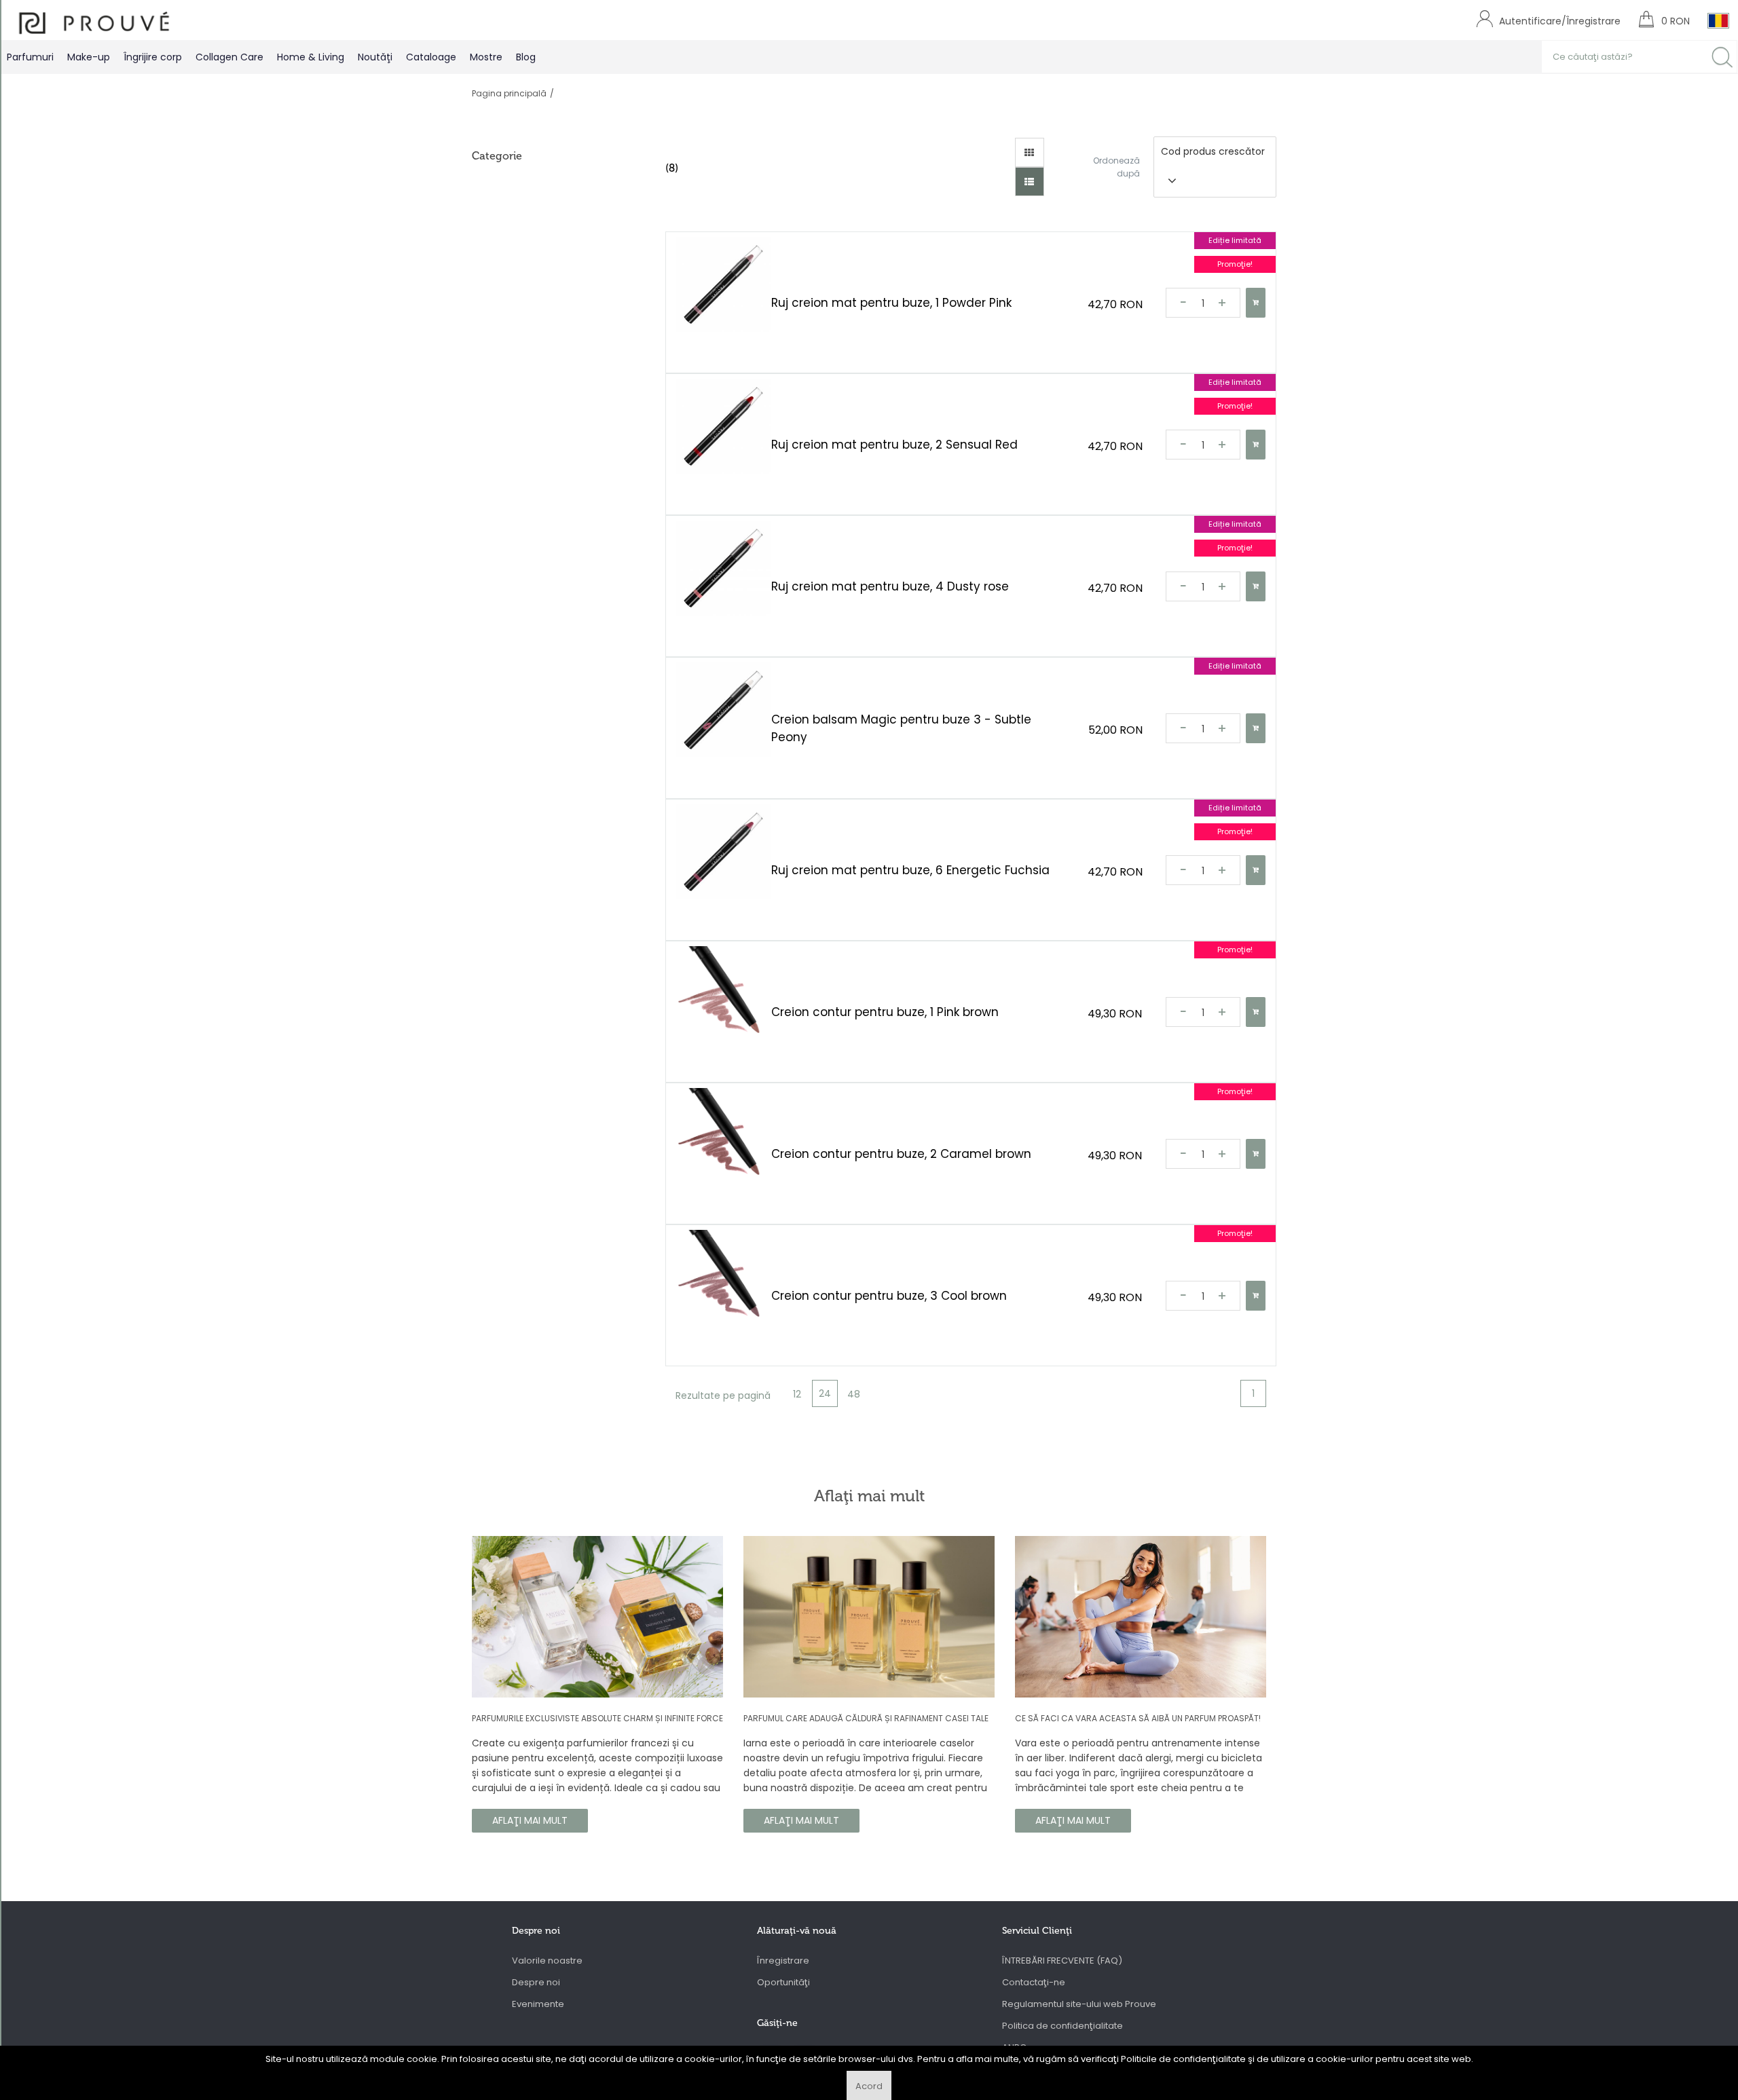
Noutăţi (375, 57)
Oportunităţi (783, 1982)
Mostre (486, 57)
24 (825, 1393)
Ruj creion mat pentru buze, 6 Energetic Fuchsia (910, 870)
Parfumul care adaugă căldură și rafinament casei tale (866, 1718)
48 (854, 1394)
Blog (526, 57)
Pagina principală (509, 93)
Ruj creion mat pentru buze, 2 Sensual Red (894, 445)
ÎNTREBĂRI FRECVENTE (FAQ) (1062, 1961)
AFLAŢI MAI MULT (530, 1820)
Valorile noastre (547, 1961)
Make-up (89, 57)
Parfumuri (30, 57)
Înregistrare (783, 1961)
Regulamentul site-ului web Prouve (1079, 2004)
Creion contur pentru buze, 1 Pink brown (885, 1012)
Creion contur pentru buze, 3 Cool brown (889, 1296)
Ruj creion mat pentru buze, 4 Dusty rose (890, 586)
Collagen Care (229, 57)
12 (797, 1394)
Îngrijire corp (153, 57)
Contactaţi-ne (1034, 1982)
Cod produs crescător (1213, 151)
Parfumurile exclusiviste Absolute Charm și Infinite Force (597, 1718)
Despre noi (536, 1982)
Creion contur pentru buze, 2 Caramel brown (901, 1154)
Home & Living (311, 57)
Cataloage (431, 57)
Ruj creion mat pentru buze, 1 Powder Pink (891, 303)
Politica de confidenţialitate (1062, 2026)
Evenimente (538, 2004)
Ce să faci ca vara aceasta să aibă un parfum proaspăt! (1138, 1718)
